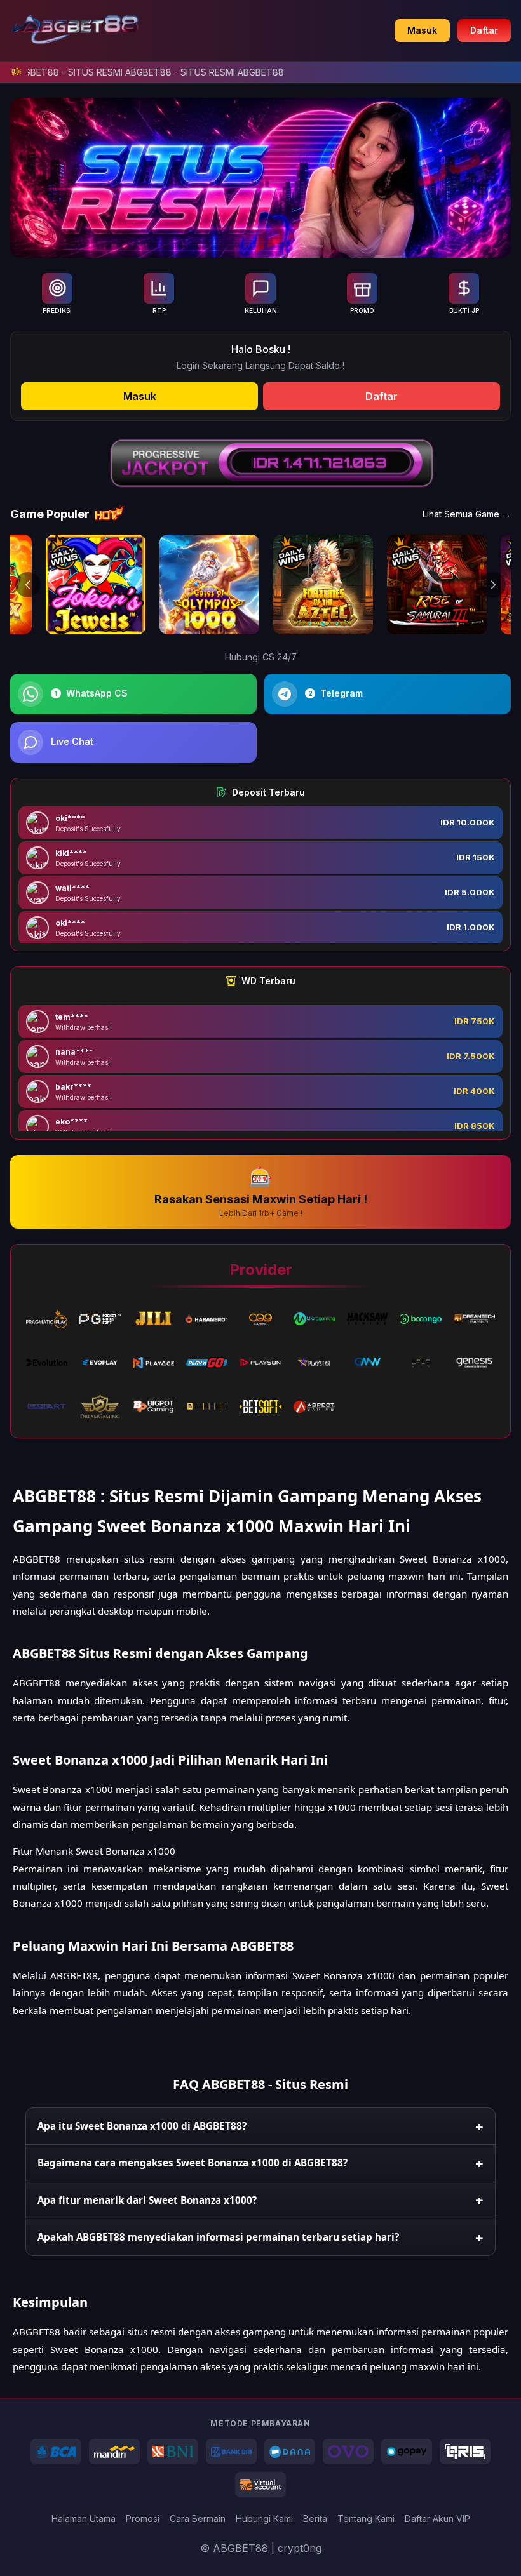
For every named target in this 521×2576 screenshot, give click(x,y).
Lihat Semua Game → (467, 514)
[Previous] (28, 585)
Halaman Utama (84, 2519)
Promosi (143, 2519)
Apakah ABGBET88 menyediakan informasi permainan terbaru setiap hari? (218, 2237)
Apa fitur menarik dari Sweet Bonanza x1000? (147, 2200)
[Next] (493, 585)
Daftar (484, 30)
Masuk (422, 30)
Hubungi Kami (264, 2519)
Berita (315, 2519)
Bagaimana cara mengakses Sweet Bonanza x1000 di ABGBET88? (193, 2163)
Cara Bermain (198, 2519)
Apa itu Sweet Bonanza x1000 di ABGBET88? (142, 2126)
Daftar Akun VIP (437, 2519)
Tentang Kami (366, 2519)
